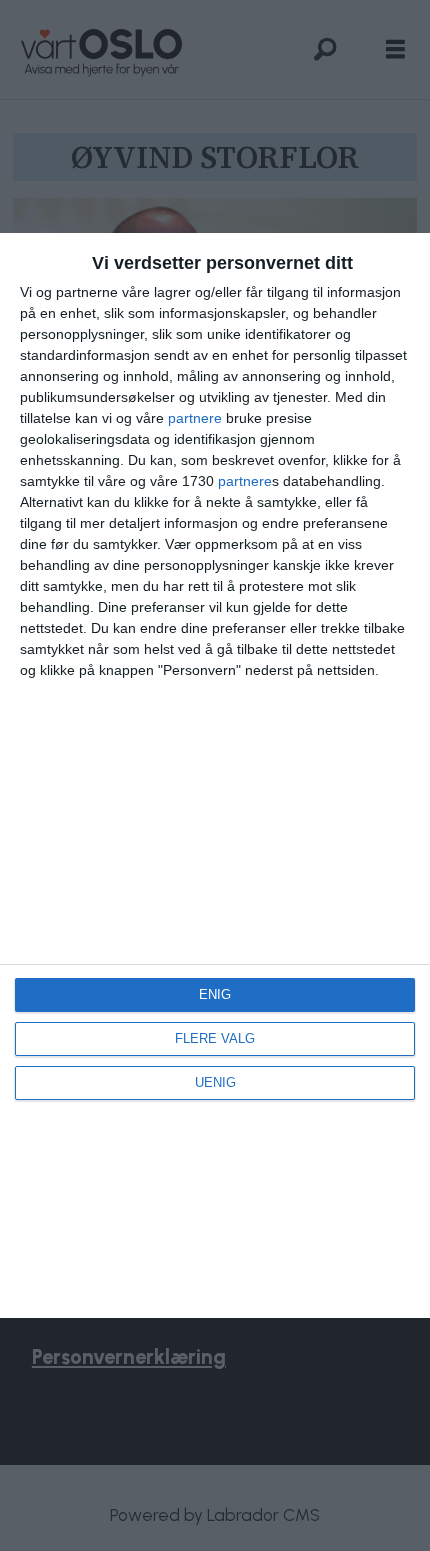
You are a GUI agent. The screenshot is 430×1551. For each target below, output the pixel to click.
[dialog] (215, 776)
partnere (195, 418)
